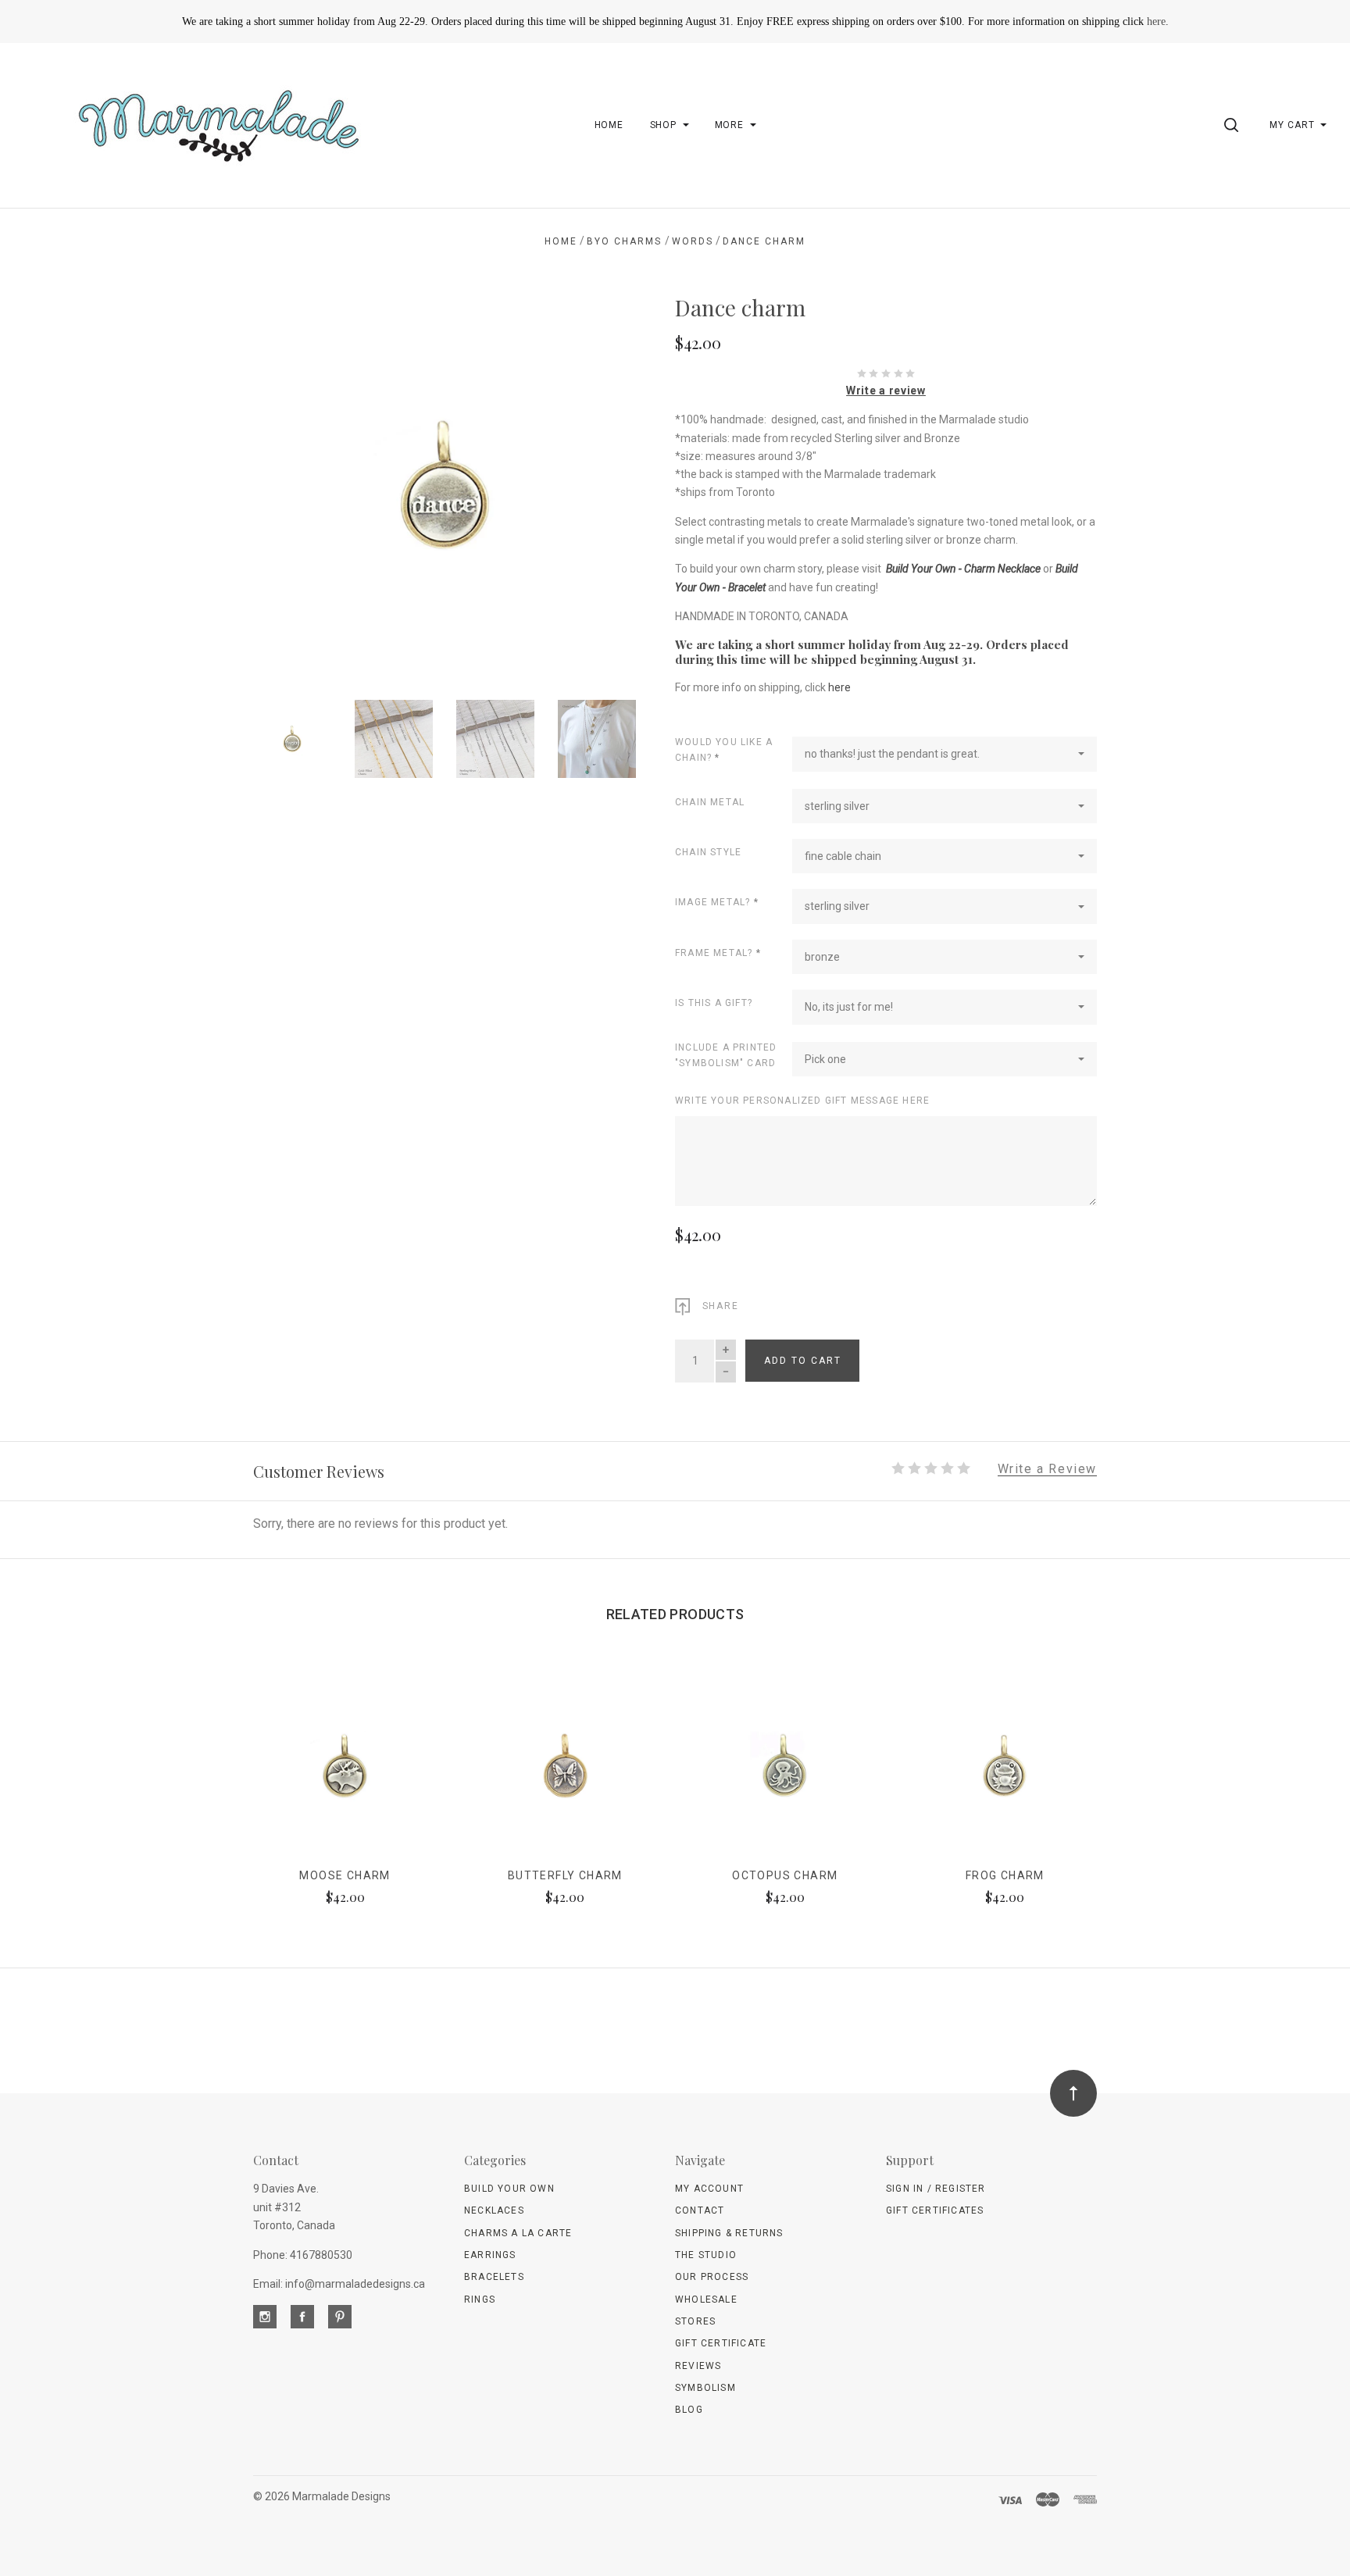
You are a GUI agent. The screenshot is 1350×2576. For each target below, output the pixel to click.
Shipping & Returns (729, 2233)
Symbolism (705, 2388)
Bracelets (494, 2277)
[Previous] (296, 479)
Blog (689, 2410)
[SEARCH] (1234, 125)
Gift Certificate (721, 2343)
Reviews (698, 2366)
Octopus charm (785, 1875)
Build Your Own (509, 2189)
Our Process (712, 2277)
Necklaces (494, 2210)
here (1156, 21)
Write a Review (1047, 1470)
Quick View (345, 1773)
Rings (480, 2299)
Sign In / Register (936, 2189)
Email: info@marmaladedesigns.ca (339, 2284)
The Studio (706, 2255)
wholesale (706, 2299)
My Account (709, 2189)
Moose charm (345, 1875)
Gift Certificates (935, 2210)
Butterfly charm (565, 1875)
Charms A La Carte (518, 2233)
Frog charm (1005, 1875)
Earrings (490, 2255)
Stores (695, 2321)
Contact (700, 2210)
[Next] (593, 479)
